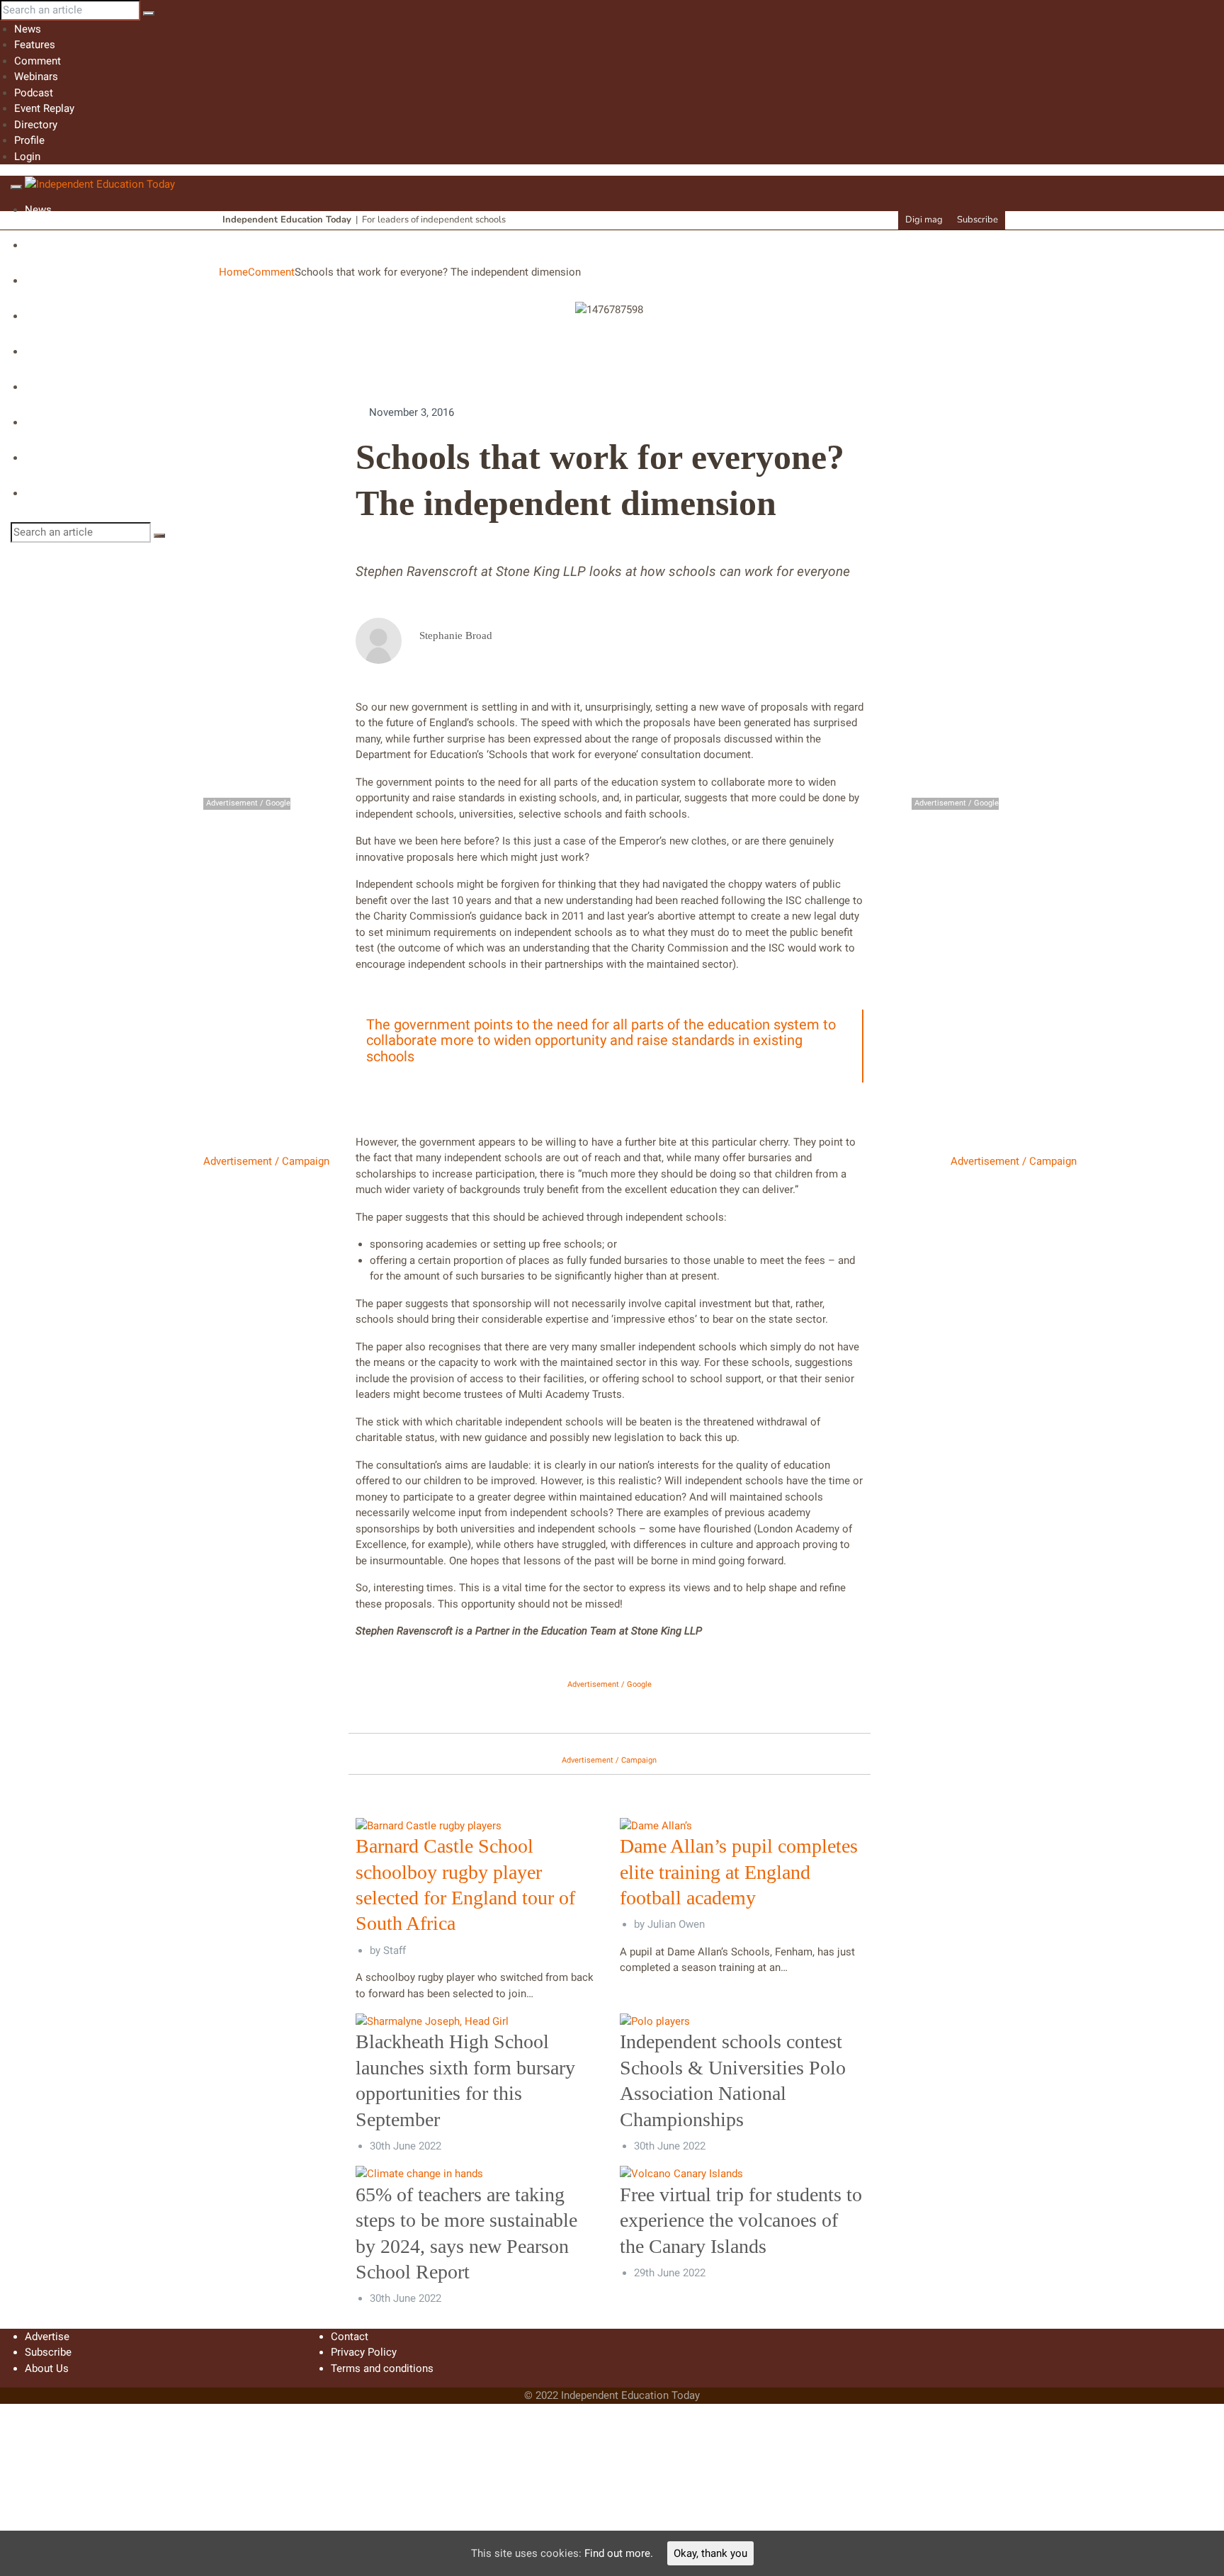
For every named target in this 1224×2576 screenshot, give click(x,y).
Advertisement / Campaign (266, 1161)
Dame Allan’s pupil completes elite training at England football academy (739, 1872)
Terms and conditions (382, 2368)
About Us (47, 2368)
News (28, 29)
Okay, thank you (710, 2553)
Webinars (36, 77)
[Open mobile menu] (16, 187)
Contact (350, 2337)
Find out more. (619, 2553)
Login (27, 157)
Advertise (47, 2337)
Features (35, 45)
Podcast (34, 93)
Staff (395, 1950)
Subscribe (977, 220)
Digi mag (924, 220)
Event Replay (44, 108)
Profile (29, 140)
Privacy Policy (364, 2352)
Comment (38, 61)
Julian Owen (676, 1924)
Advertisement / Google (610, 1684)
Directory (36, 125)
